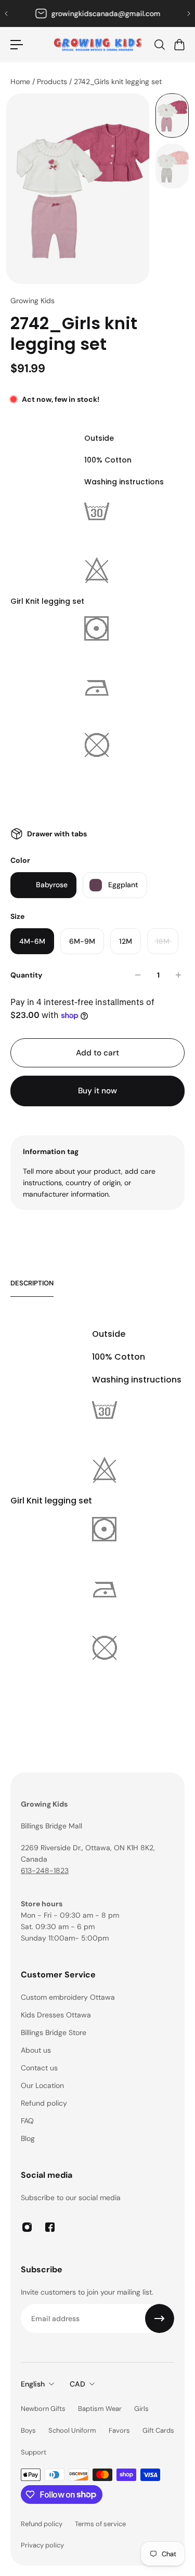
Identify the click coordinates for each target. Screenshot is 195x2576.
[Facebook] (50, 2227)
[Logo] (98, 45)
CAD (77, 2384)
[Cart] (179, 45)
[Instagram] (27, 2227)
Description (32, 1283)
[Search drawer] (159, 45)
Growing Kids (32, 301)
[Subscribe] (160, 2319)
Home (21, 82)
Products (53, 82)
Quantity (26, 975)
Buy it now (97, 1091)
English (33, 2384)
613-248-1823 (45, 1870)
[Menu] (17, 45)
